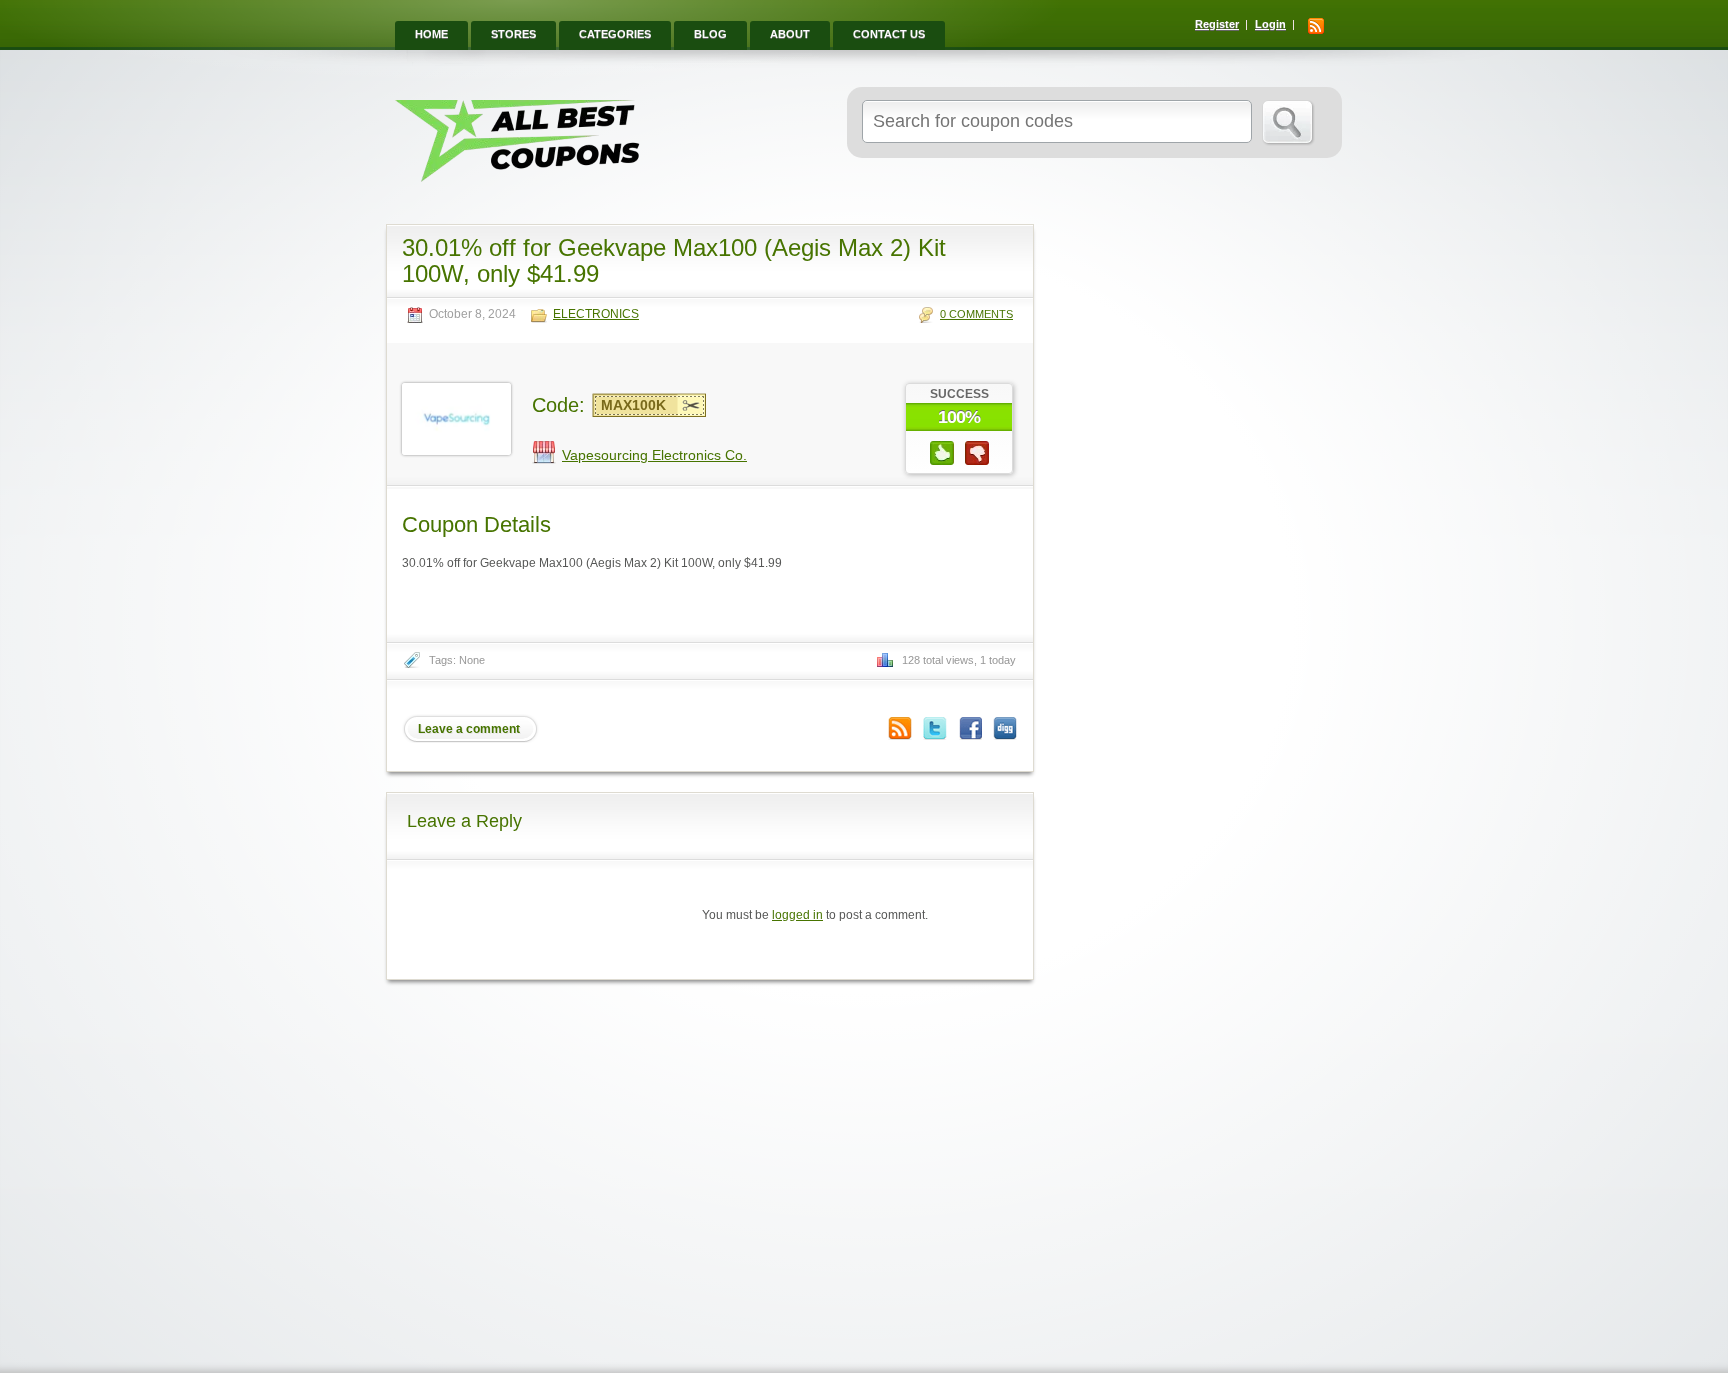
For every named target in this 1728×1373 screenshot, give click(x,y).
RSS (1316, 26)
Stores (513, 34)
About (790, 34)
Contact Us (889, 34)
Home (431, 34)
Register (1217, 24)
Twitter (935, 728)
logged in (797, 915)
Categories (615, 34)
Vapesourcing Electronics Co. (654, 455)
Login (1270, 24)
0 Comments (976, 314)
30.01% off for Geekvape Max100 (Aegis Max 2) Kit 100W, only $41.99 (674, 260)
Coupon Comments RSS (900, 728)
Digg (1005, 728)
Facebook (970, 728)
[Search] (1288, 123)
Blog (710, 34)
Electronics (596, 314)
